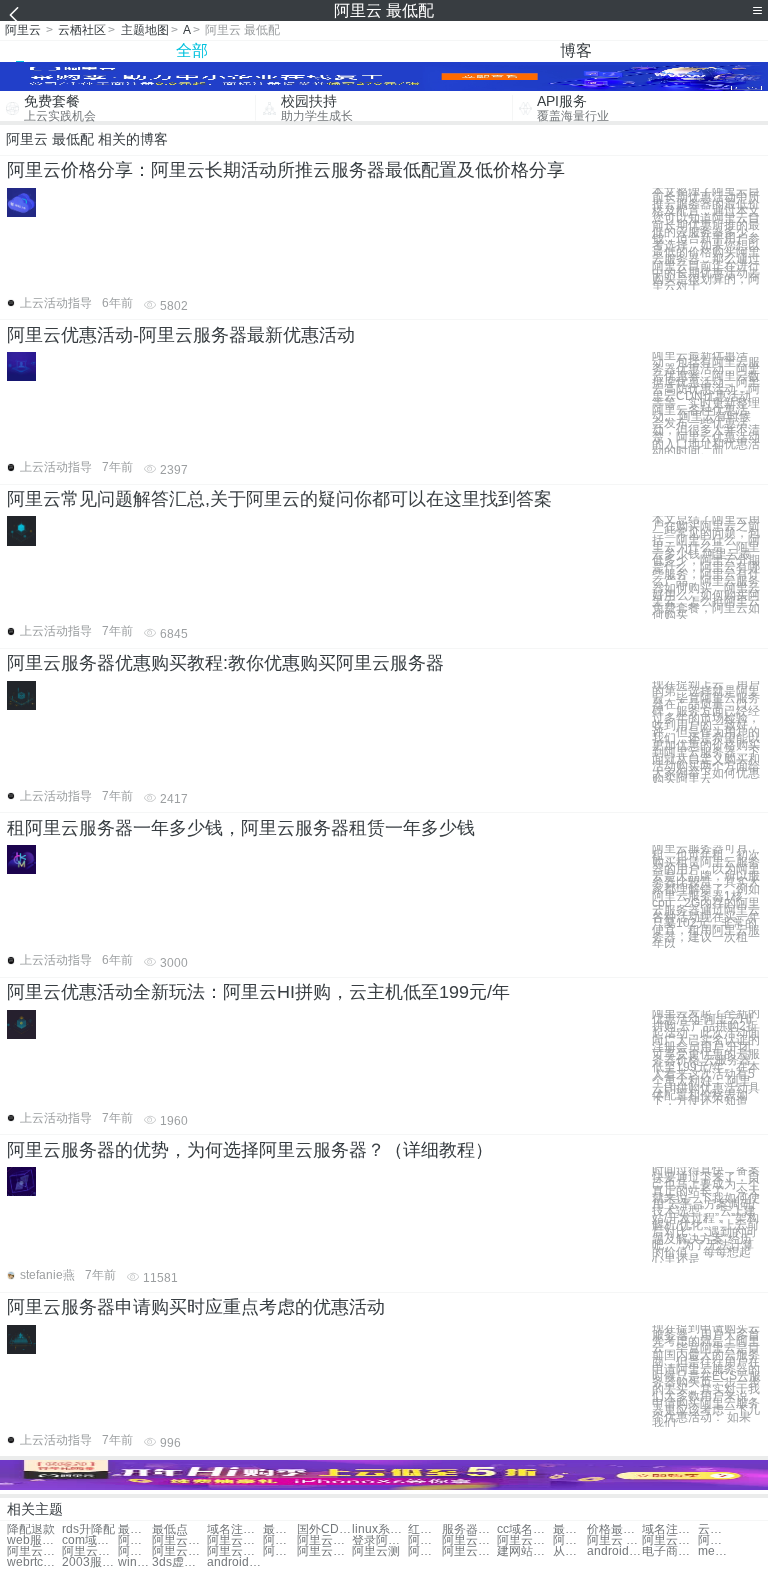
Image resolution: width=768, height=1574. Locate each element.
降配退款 (31, 1529)
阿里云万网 (135, 1540)
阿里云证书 (89, 1551)
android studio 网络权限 (614, 1551)
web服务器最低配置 (34, 1540)
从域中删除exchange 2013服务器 (570, 1551)
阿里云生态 (324, 1551)
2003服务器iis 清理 (89, 1562)
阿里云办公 (469, 1540)
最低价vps (280, 1529)
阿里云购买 (324, 1540)
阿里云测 (376, 1551)
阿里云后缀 (234, 1551)
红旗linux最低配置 (425, 1529)
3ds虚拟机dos (179, 1562)
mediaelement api (715, 1551)
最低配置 (135, 1529)
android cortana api (234, 1562)
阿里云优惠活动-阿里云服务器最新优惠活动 (181, 335)
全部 (192, 50)
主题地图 (145, 30)
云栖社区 (82, 30)
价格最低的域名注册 (614, 1529)
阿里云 (23, 30)
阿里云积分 (135, 1551)
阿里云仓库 (469, 1551)
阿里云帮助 (425, 1551)
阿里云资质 (34, 1551)
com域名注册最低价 (89, 1540)
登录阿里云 (379, 1540)
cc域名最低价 (524, 1529)
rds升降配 (88, 1529)
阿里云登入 (425, 1540)
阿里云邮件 (179, 1551)
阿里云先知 (524, 1540)
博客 (576, 50)
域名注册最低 (234, 1529)
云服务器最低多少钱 (715, 1529)
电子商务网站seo (669, 1551)
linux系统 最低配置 (379, 1529)
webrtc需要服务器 (34, 1562)
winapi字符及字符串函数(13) (135, 1562)
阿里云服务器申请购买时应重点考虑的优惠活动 (196, 1307)
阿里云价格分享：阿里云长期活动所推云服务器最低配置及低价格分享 (286, 170)
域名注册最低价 (669, 1529)
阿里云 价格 (570, 1540)
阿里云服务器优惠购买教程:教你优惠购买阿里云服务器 (225, 663)
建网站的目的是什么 (524, 1551)
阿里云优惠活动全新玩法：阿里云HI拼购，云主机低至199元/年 (258, 992)
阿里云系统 (179, 1540)
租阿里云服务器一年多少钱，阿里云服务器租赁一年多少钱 (241, 828)
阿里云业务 (669, 1540)
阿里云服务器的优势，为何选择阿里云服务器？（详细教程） (250, 1150)
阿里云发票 (280, 1551)
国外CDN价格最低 (324, 1529)
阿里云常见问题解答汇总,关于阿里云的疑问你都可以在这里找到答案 (279, 499)
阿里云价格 (234, 1540)
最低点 (170, 1529)
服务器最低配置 (469, 1529)
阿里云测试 (280, 1540)
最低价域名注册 (570, 1529)
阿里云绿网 (715, 1540)
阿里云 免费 (614, 1540)
